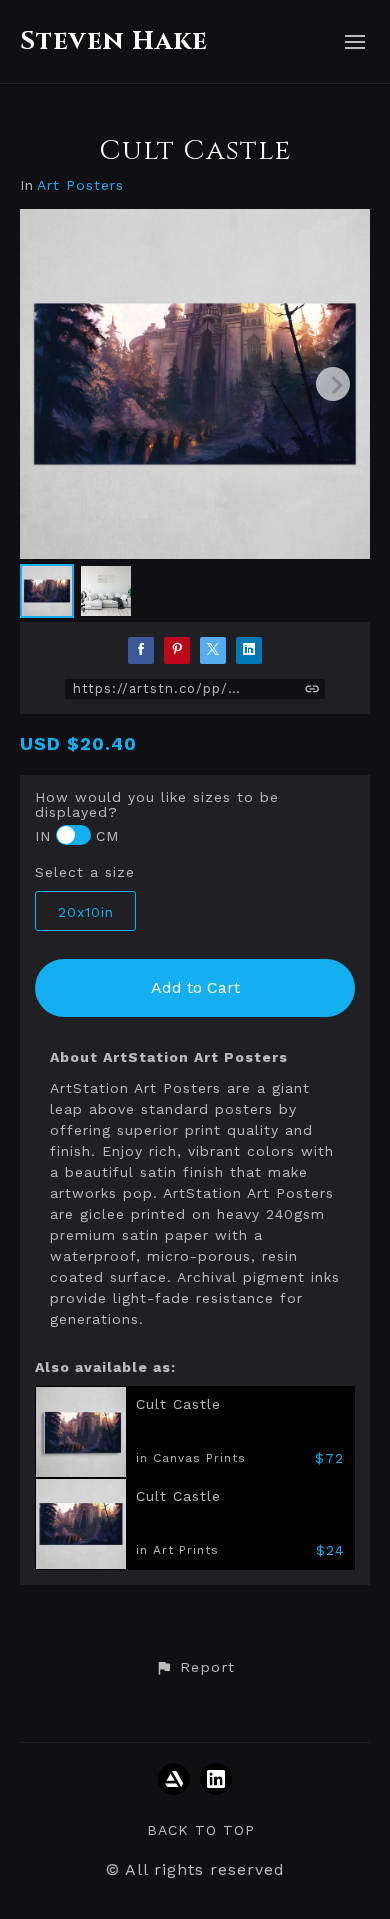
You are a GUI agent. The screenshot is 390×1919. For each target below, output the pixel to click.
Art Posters (80, 185)
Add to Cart (195, 987)
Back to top (201, 1830)
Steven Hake (114, 41)
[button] (195, 1668)
